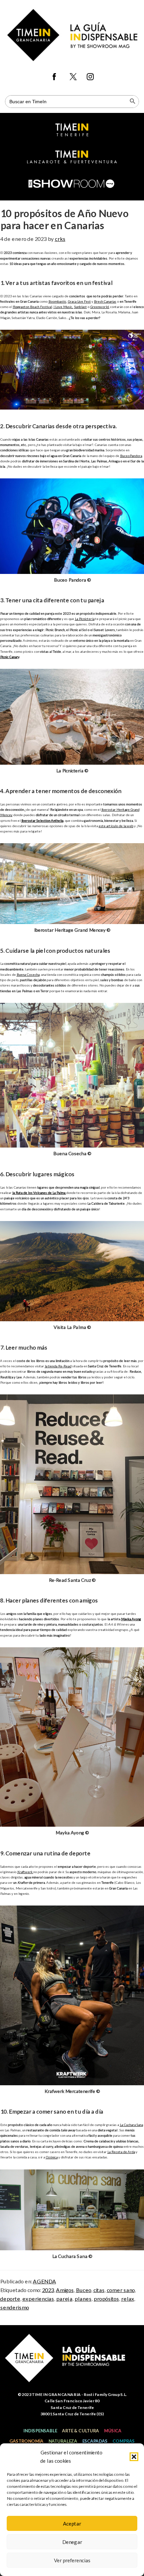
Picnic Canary (10, 657)
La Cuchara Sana (131, 2125)
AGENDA (44, 2281)
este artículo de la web (116, 826)
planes (83, 2299)
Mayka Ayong (131, 1619)
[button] (134, 2457)
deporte (10, 2299)
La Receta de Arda (121, 2152)
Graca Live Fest (79, 301)
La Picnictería (85, 619)
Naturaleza (63, 2441)
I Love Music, (63, 307)
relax (127, 2299)
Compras (124, 2441)
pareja (64, 2299)
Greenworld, (100, 307)
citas (99, 2290)
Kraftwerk (25, 1872)
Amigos (65, 2290)
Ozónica (52, 2157)
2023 (48, 2290)
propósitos (106, 2299)
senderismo (14, 2307)
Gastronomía (26, 2441)
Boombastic (57, 301)
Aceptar (72, 2524)
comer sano (121, 2290)
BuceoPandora (131, 456)
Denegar (72, 2542)
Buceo (83, 2290)
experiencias (38, 2299)
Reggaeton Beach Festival (32, 307)
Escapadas (95, 2441)
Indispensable (40, 2431)
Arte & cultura (80, 2431)
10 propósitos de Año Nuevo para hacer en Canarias (64, 219)
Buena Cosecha (28, 974)
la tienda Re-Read (58, 1366)
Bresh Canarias (105, 301)
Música (113, 2431)
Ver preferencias (72, 2560)
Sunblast (80, 307)
